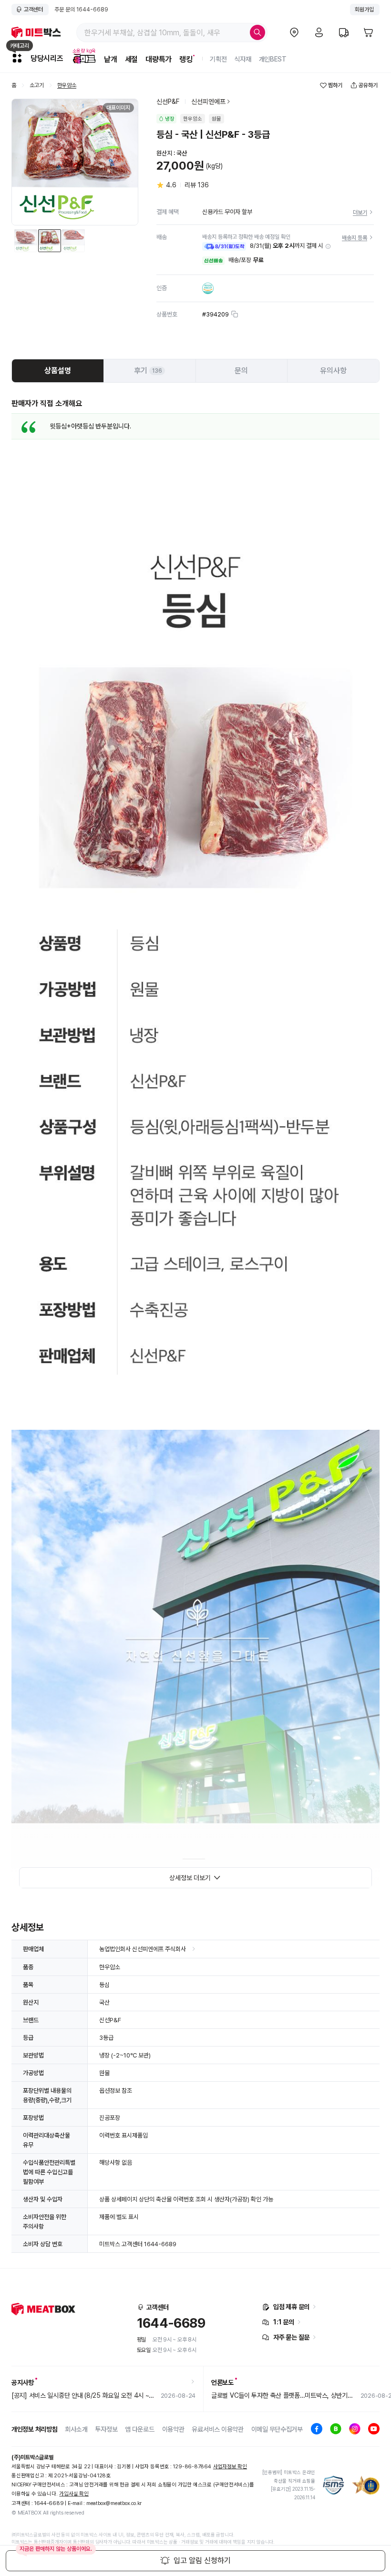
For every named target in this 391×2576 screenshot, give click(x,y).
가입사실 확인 (74, 2494)
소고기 (37, 86)
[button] (328, 246)
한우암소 (67, 86)
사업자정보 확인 (230, 2467)
